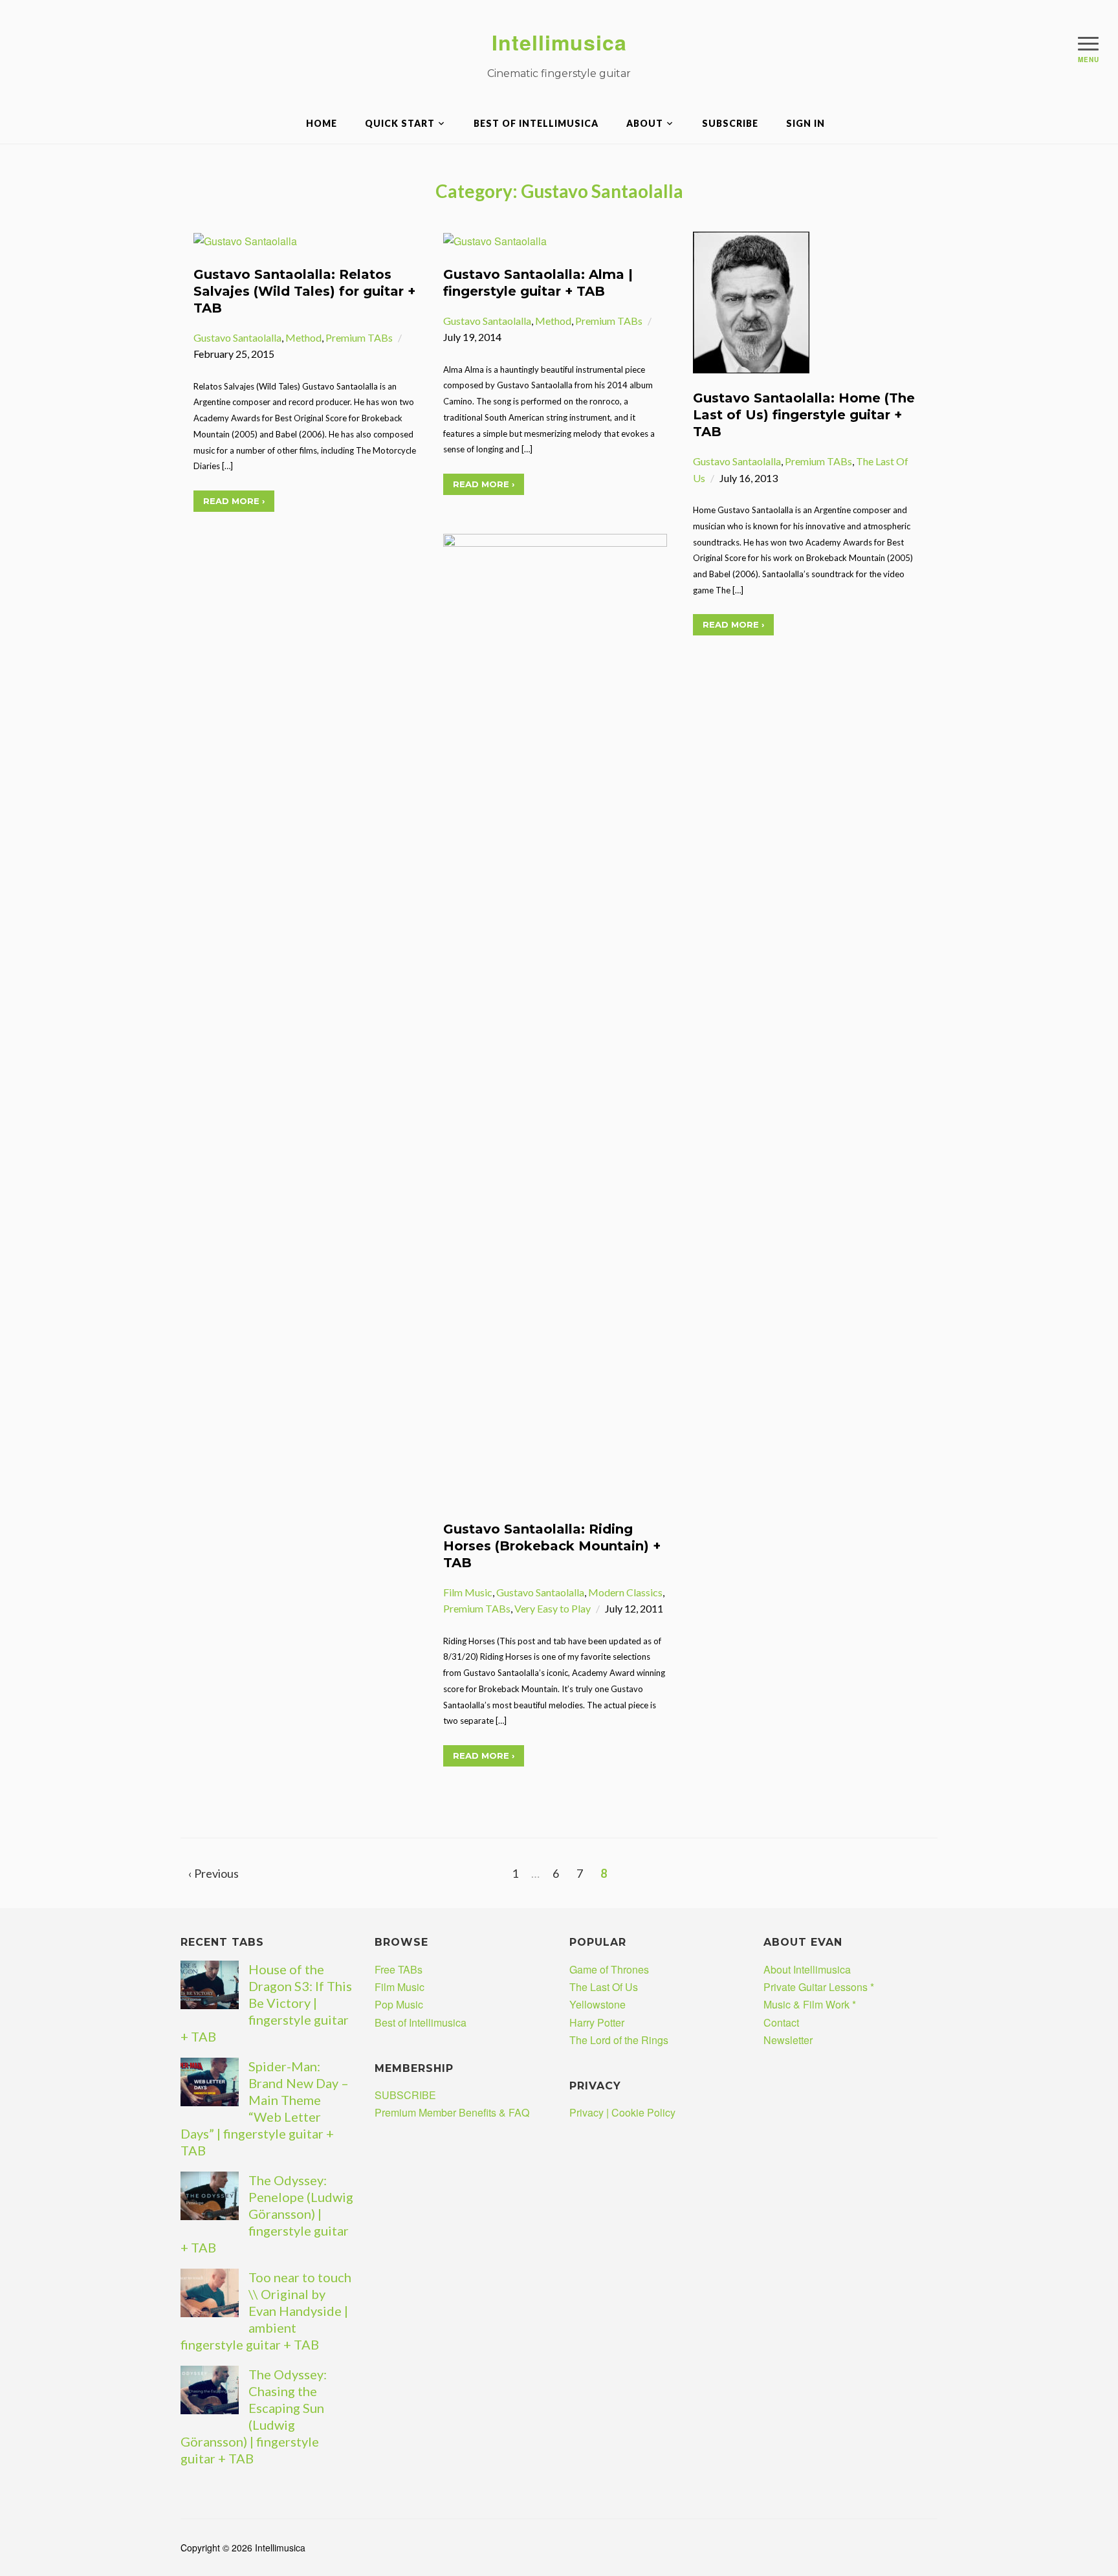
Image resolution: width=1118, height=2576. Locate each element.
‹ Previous (214, 1873)
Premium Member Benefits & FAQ (452, 2112)
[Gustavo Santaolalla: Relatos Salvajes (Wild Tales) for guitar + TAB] (245, 240)
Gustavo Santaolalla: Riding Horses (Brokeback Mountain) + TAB (552, 1546)
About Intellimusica (807, 1969)
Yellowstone (597, 2004)
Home (322, 123)
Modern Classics (625, 1592)
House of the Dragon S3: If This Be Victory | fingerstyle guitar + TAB (266, 2003)
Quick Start (400, 123)
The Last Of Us (604, 1987)
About (645, 123)
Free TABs (399, 1969)
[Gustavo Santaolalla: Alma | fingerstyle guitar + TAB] (495, 240)
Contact (781, 2022)
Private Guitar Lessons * (819, 1987)
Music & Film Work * (810, 2004)
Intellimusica (559, 42)
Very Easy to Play (553, 1608)
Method (303, 337)
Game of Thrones (609, 1969)
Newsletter (788, 2040)
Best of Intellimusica (536, 123)
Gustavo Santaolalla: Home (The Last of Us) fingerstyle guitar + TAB (804, 415)
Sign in (806, 123)
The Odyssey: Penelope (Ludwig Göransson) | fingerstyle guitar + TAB (267, 2214)
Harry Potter (597, 2022)
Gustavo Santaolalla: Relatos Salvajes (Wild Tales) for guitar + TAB (304, 291)
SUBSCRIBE (730, 123)
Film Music (468, 1592)
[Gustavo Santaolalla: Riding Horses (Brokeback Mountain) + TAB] (555, 1018)
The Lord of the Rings (619, 2040)
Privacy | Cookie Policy (622, 2112)
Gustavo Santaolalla (237, 337)
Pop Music (399, 2004)
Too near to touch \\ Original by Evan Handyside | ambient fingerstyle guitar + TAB (266, 2311)
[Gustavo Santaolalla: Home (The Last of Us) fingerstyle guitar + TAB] (751, 301)
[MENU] (1088, 43)
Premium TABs (359, 337)
